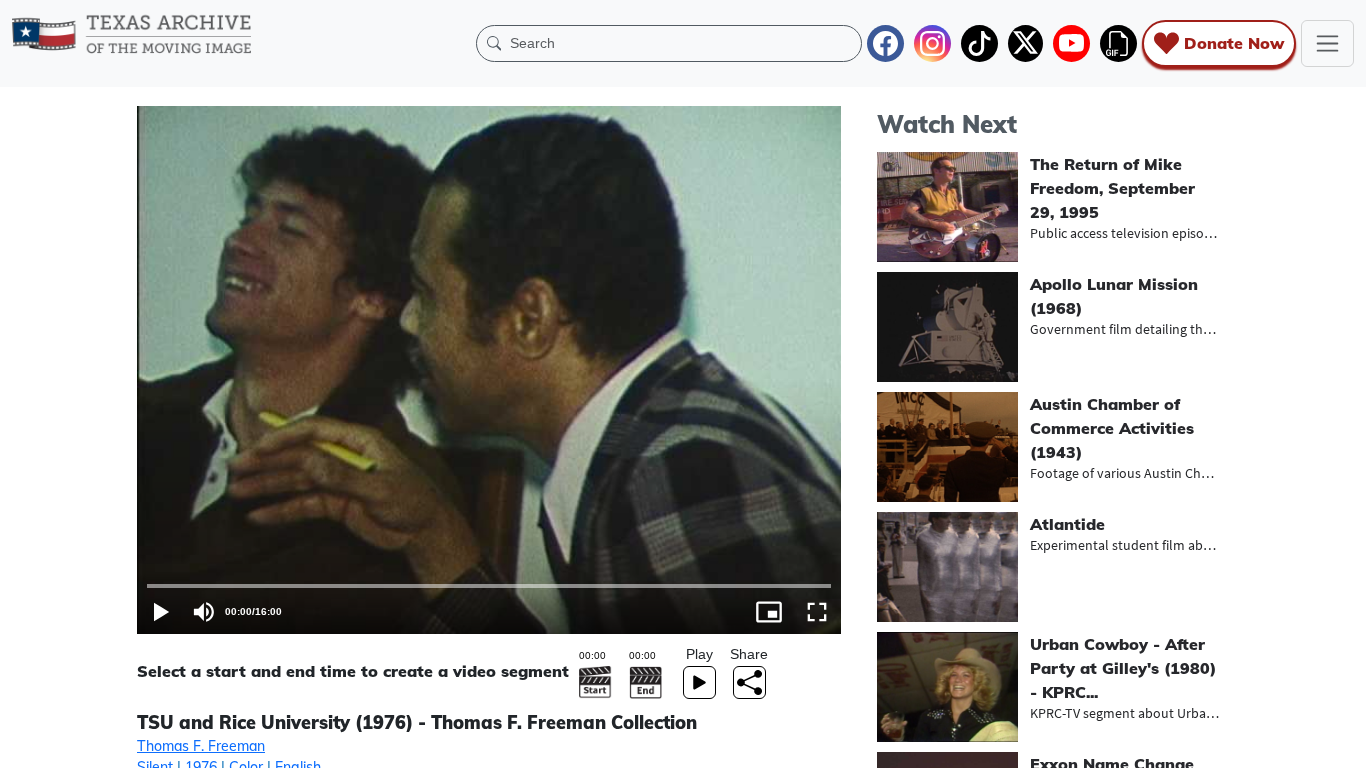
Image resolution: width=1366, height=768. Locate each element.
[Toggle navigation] (1327, 43)
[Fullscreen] (817, 612)
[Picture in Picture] (769, 612)
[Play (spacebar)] (161, 612)
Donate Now (1234, 43)
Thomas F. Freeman (201, 746)
